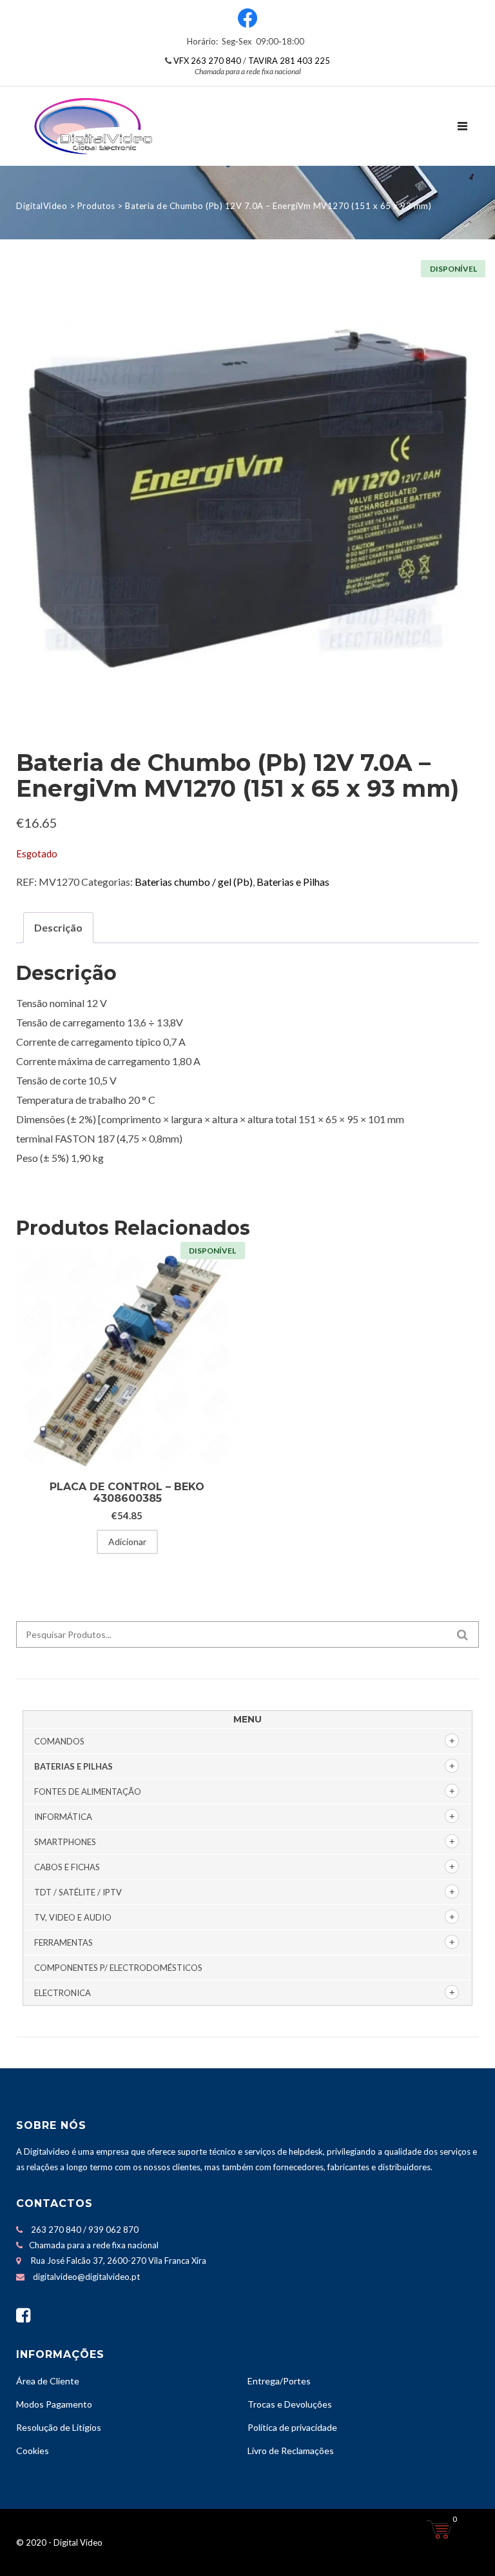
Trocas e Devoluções (290, 2404)
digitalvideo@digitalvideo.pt (86, 2277)
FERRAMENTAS (63, 1942)
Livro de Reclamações (291, 2451)
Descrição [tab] (58, 927)
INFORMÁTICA (63, 1817)
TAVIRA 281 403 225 (289, 61)
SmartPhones (65, 1842)
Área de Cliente (48, 2381)
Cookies (33, 2451)
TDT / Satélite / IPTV (78, 1892)
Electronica (63, 1993)
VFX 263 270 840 (207, 61)
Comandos (59, 1741)
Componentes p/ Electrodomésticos (118, 1968)
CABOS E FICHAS (67, 1867)
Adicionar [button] (127, 1542)
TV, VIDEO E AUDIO (73, 1917)
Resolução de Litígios (59, 2427)
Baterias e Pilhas (293, 882)
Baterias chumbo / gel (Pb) (194, 882)
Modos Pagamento (54, 2404)
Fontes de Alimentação (88, 1792)
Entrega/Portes (279, 2381)
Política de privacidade (292, 2427)
